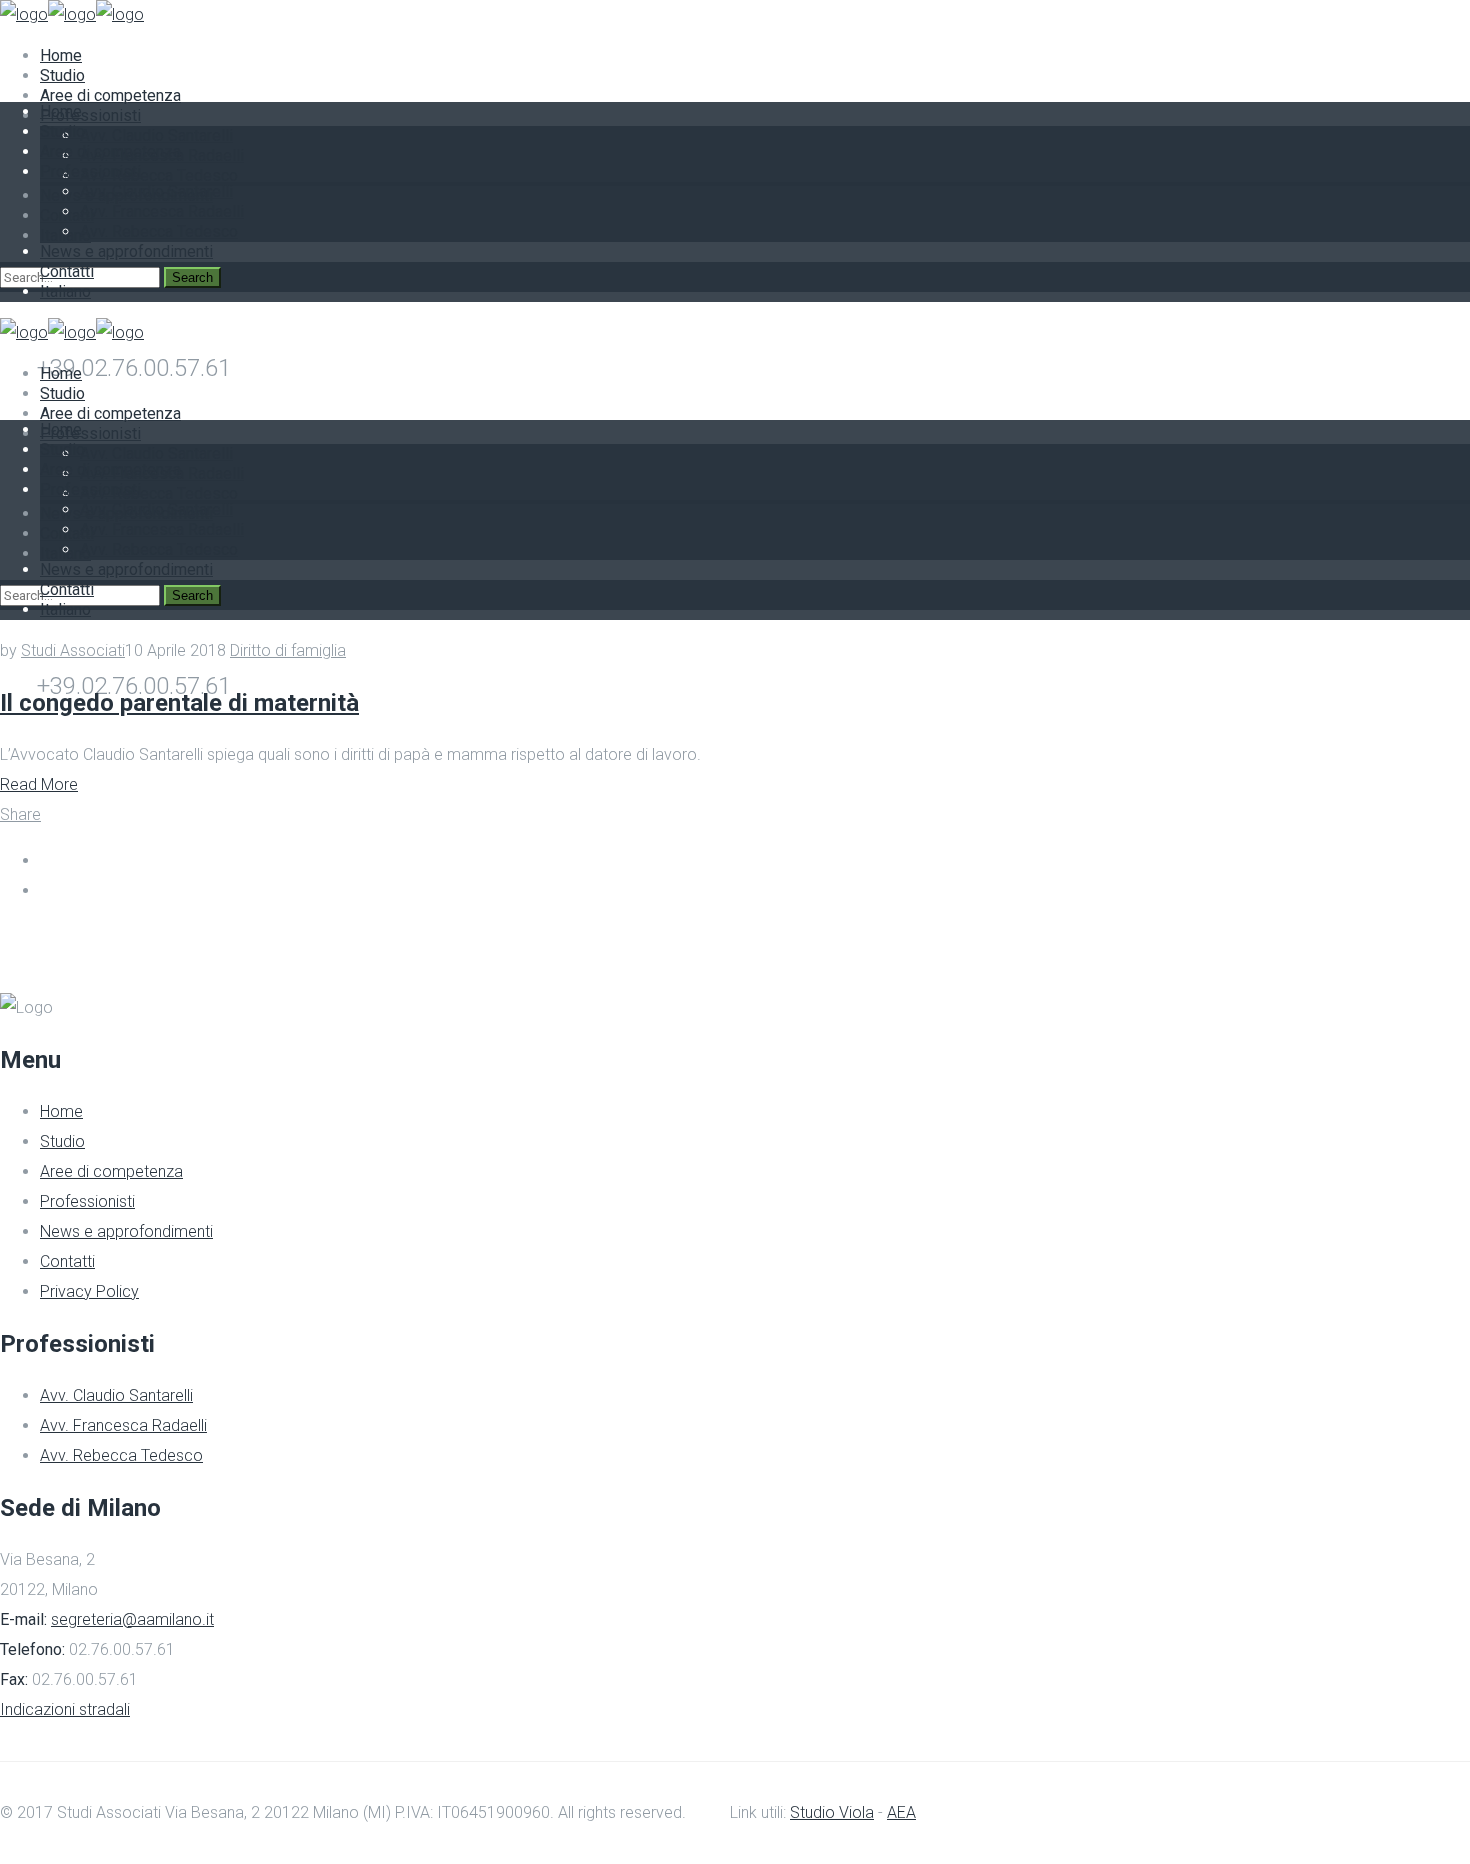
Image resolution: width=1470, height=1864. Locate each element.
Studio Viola (832, 1812)
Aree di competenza (111, 1171)
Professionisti (87, 1201)
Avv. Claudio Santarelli (116, 1395)
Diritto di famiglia (288, 650)
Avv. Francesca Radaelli (123, 1425)
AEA (901, 1812)
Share (20, 814)
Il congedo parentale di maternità (179, 703)
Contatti (67, 1261)
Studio (62, 1141)
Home (61, 1111)
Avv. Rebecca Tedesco (121, 1455)
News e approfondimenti (126, 1231)
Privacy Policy (89, 1291)
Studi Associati (73, 650)
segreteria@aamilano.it (132, 1619)
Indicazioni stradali (65, 1709)
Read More (39, 784)
